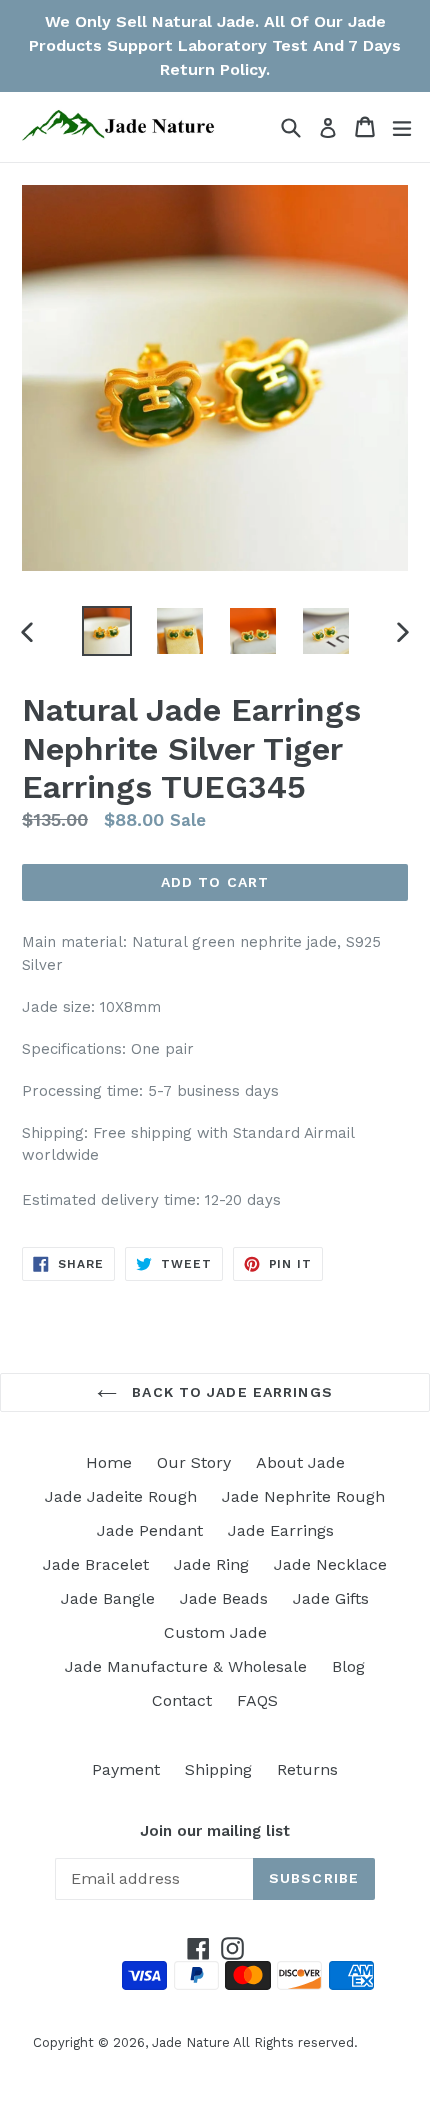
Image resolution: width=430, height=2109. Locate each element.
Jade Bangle (108, 1598)
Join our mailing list (215, 1831)
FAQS (257, 1700)
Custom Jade (215, 1632)
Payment (126, 1769)
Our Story (194, 1462)
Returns (307, 1769)
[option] (106, 631)
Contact (182, 1700)
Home (109, 1462)
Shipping (218, 1769)
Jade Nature (191, 2042)
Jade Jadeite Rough (121, 1496)
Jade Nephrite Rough (303, 1496)
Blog (348, 1666)
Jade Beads (224, 1598)
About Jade (300, 1462)
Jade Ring (211, 1564)
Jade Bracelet (96, 1564)
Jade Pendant (150, 1530)
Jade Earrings (281, 1530)
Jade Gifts (331, 1598)
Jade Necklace (330, 1564)
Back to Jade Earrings (230, 1392)
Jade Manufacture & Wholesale (186, 1666)
